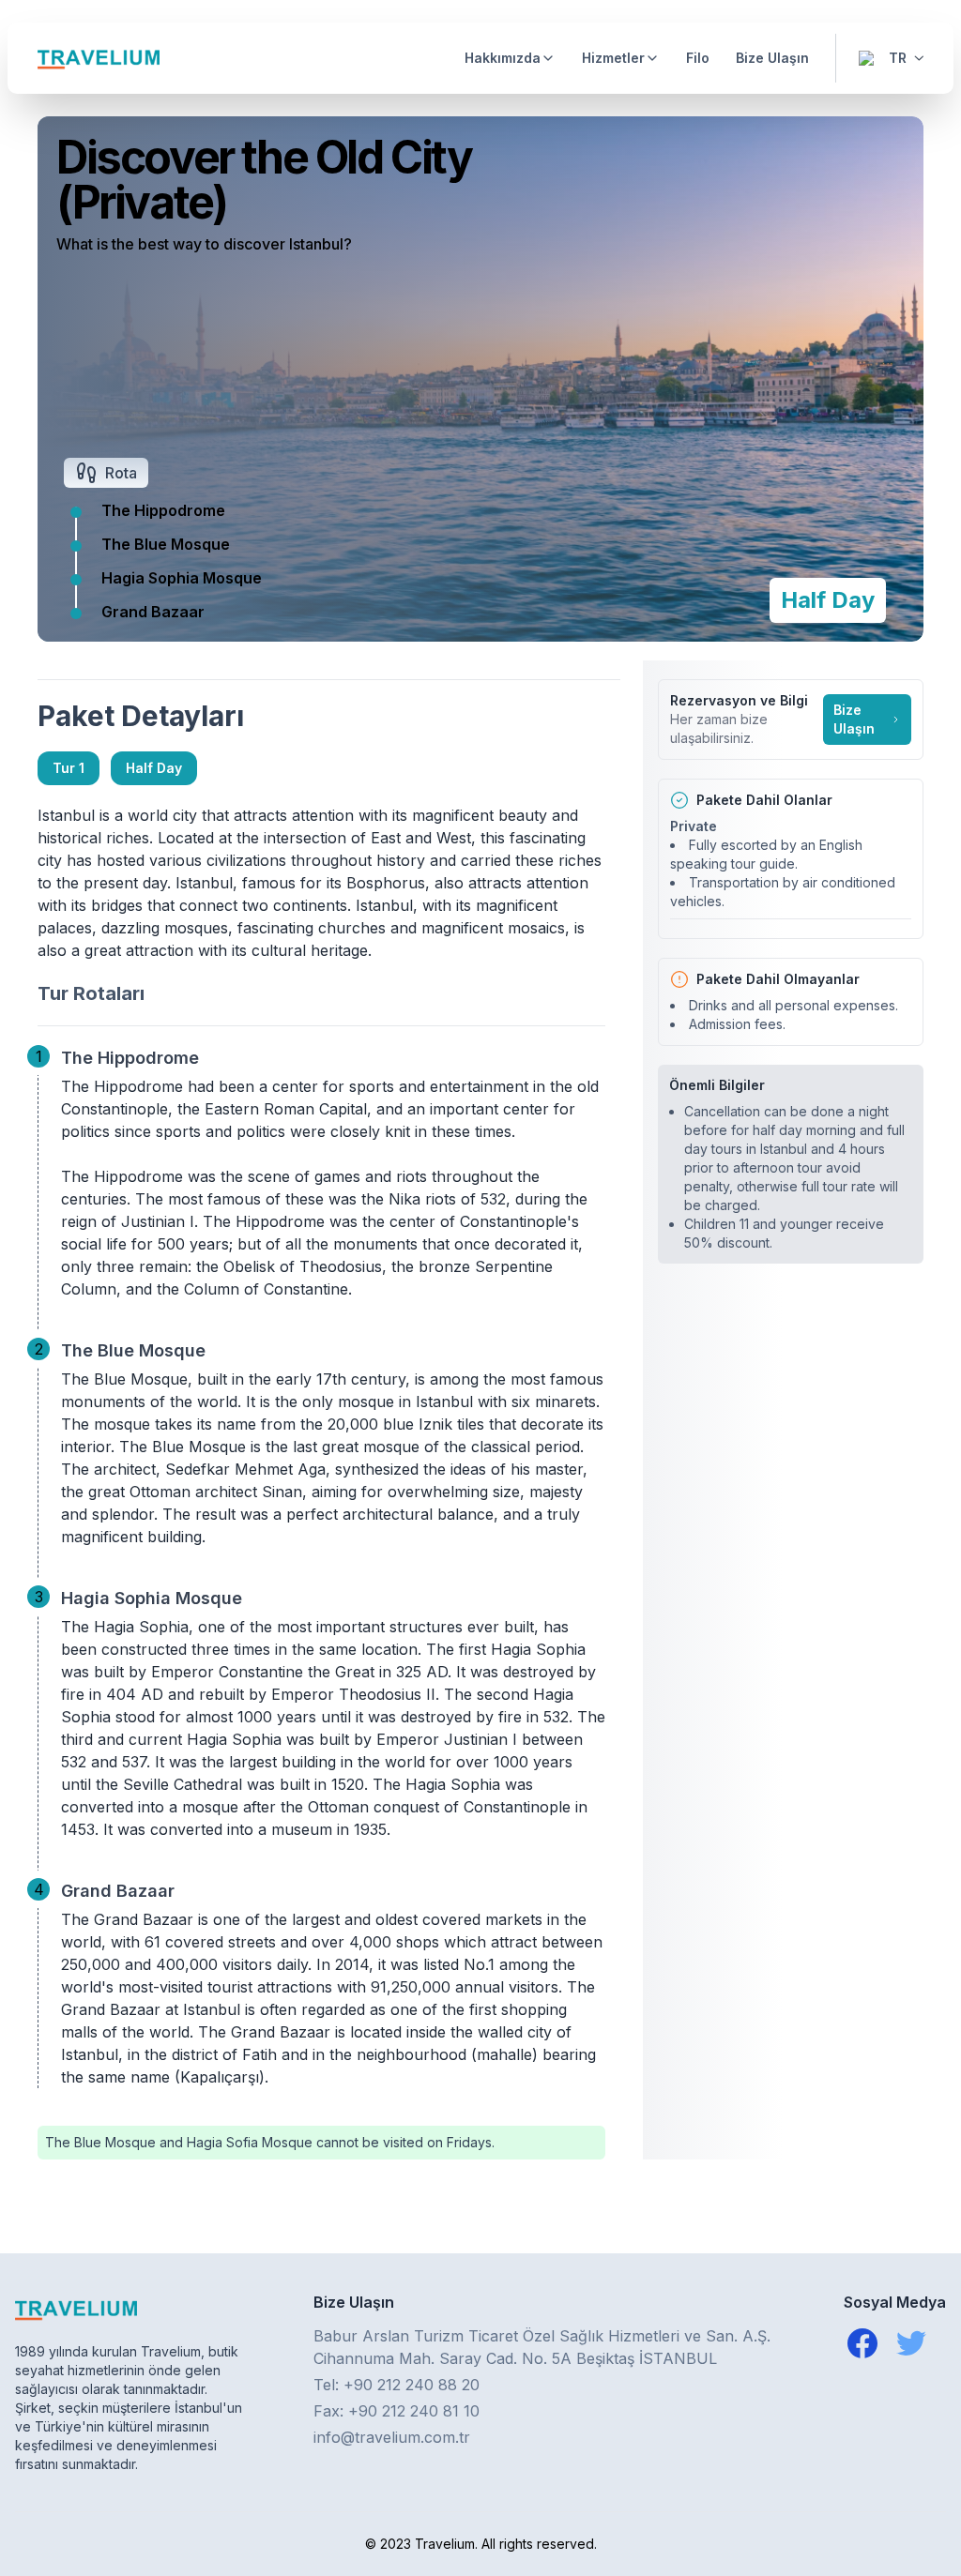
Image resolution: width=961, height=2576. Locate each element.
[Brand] (99, 59)
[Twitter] (911, 2343)
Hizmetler (613, 58)
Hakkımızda (503, 58)
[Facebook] (862, 2343)
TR (898, 58)
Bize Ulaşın (772, 58)
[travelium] (131, 2309)
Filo (698, 58)
